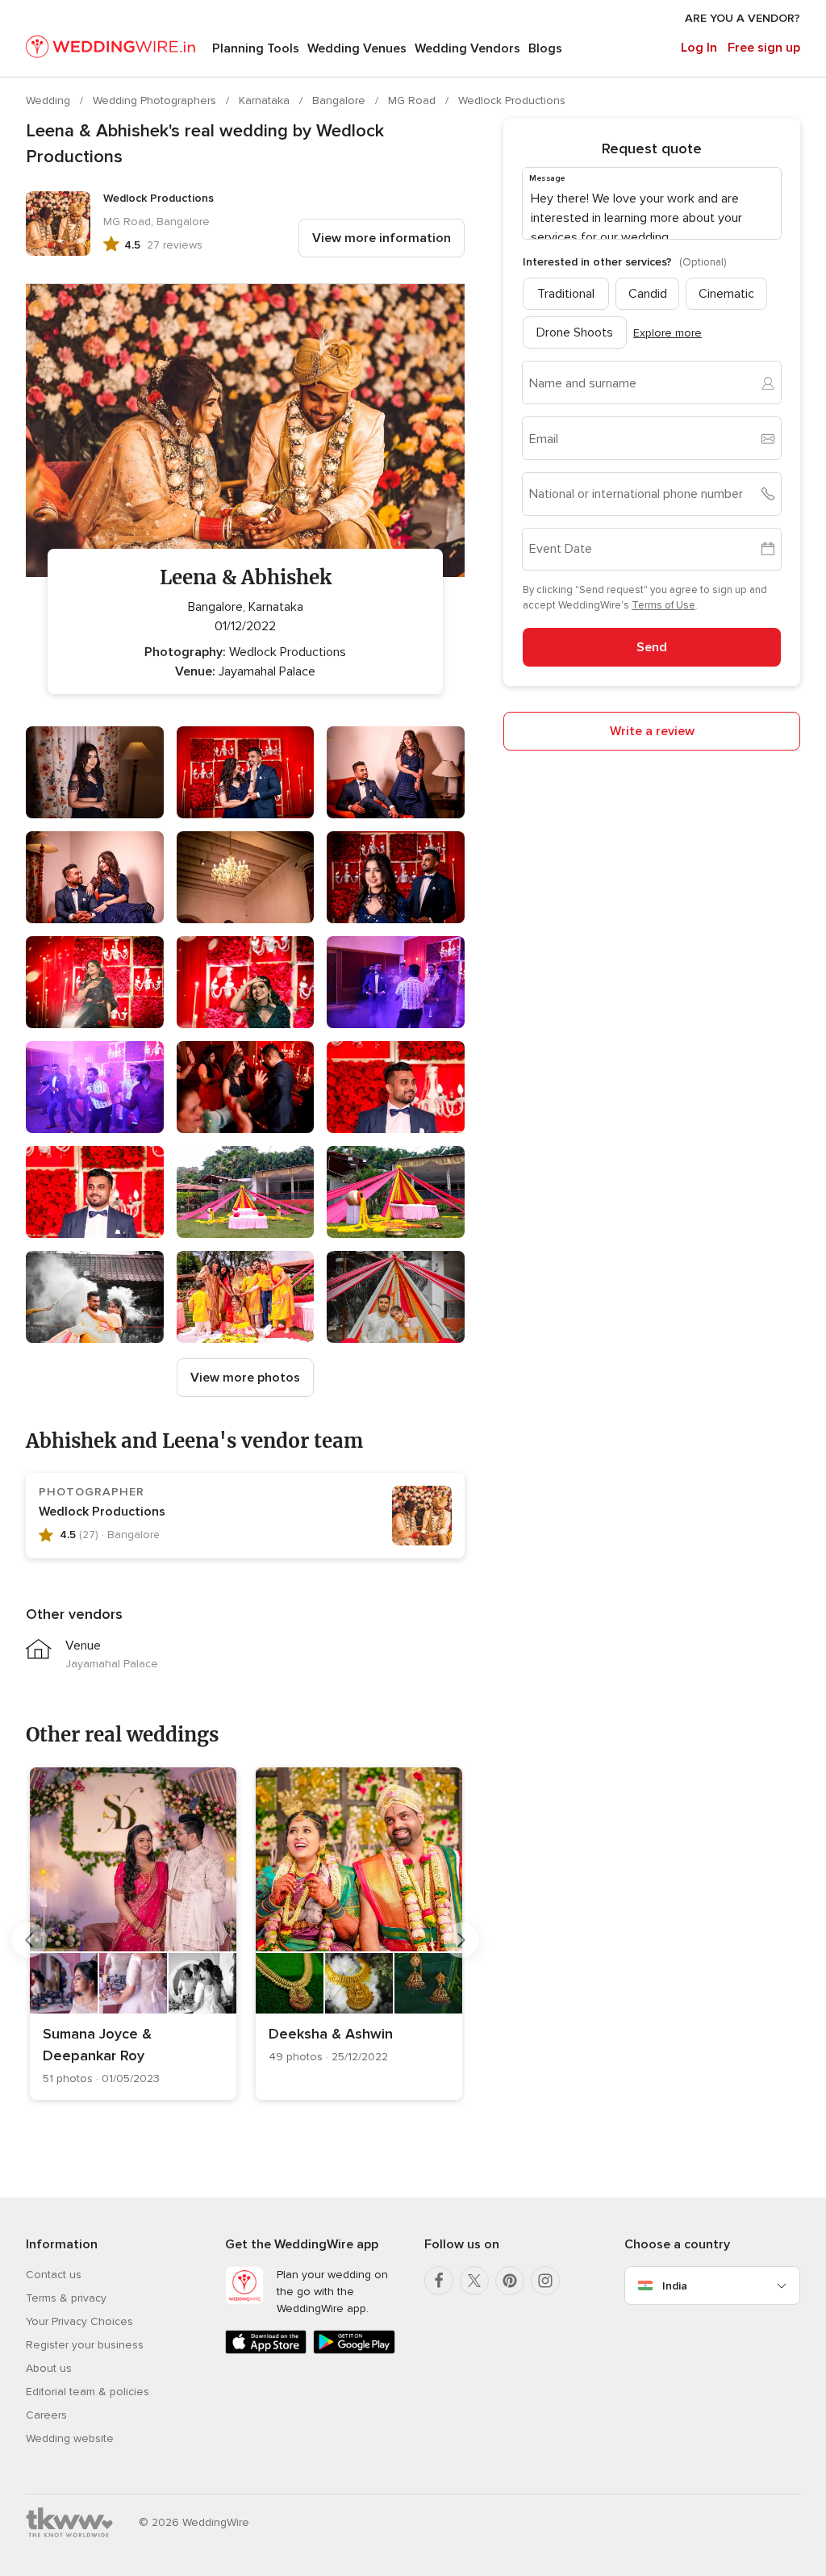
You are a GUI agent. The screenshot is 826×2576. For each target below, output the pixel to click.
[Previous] (29, 1940)
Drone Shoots (575, 332)
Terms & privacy (66, 2298)
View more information (382, 238)
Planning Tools (256, 48)
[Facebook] (439, 2281)
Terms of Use (663, 605)
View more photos (245, 1378)
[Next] (461, 1940)
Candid (648, 294)
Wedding (50, 100)
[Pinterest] (510, 2281)
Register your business (85, 2345)
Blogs (545, 48)
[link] (133, 1934)
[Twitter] (474, 2281)
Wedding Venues (357, 48)
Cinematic (726, 294)
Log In (699, 48)
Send (652, 647)
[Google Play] (354, 2350)
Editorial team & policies (88, 2392)
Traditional (566, 294)
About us (49, 2368)
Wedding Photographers (156, 100)
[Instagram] (545, 2281)
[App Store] (266, 2350)
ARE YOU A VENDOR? (743, 18)
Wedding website (70, 2438)
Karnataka (266, 100)
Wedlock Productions (512, 100)
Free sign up (764, 48)
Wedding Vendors (467, 48)
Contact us (54, 2275)
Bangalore (340, 100)
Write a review (652, 731)
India (675, 2286)
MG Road (413, 100)
